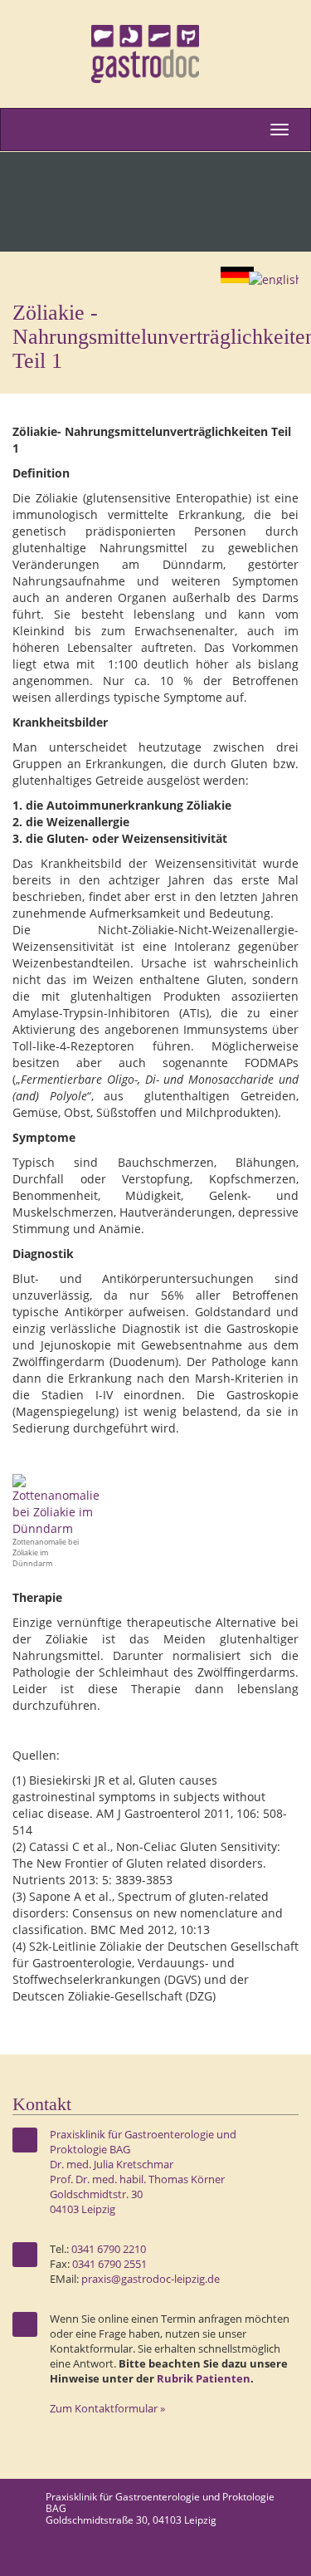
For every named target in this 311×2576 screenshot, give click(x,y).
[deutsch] (238, 280)
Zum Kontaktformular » (107, 2409)
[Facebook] (284, 2555)
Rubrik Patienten (204, 2379)
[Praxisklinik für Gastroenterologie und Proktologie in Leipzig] (155, 54)
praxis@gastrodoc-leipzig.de (151, 2279)
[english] (278, 279)
